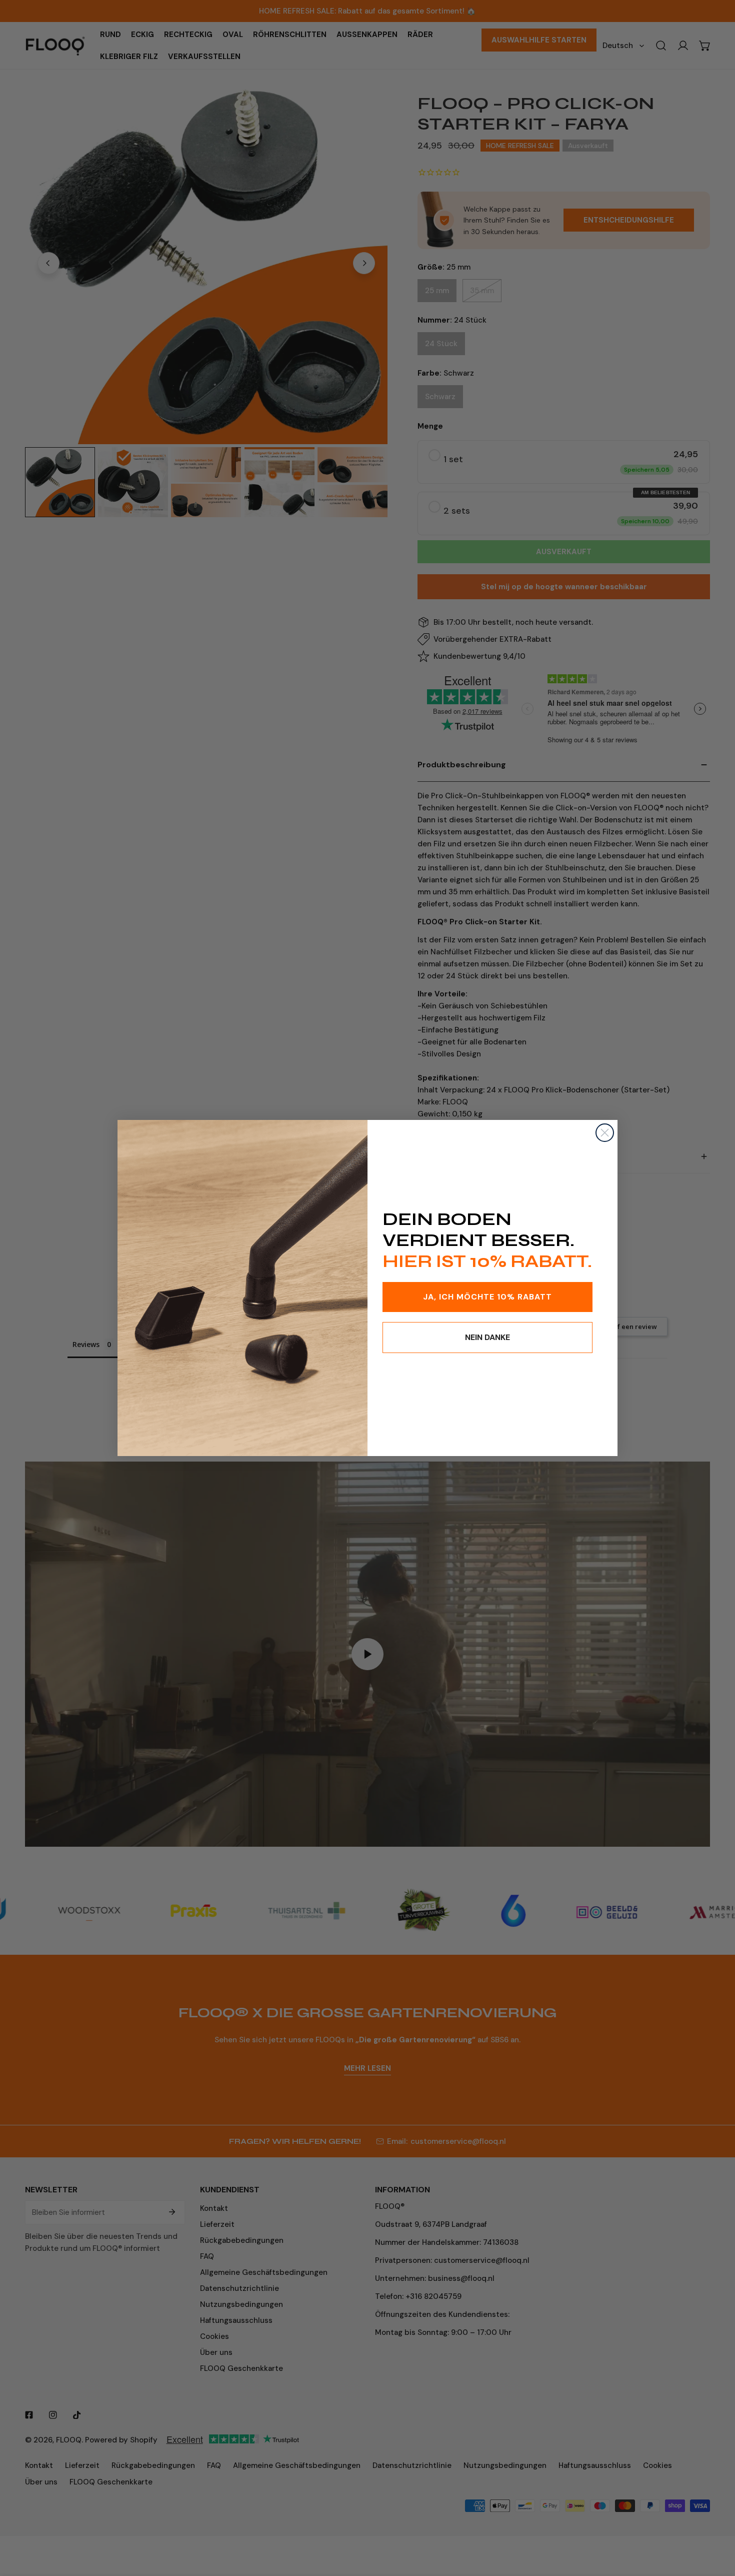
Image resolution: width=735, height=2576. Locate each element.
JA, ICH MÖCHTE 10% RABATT (487, 1297)
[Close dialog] (605, 1133)
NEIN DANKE (487, 1337)
